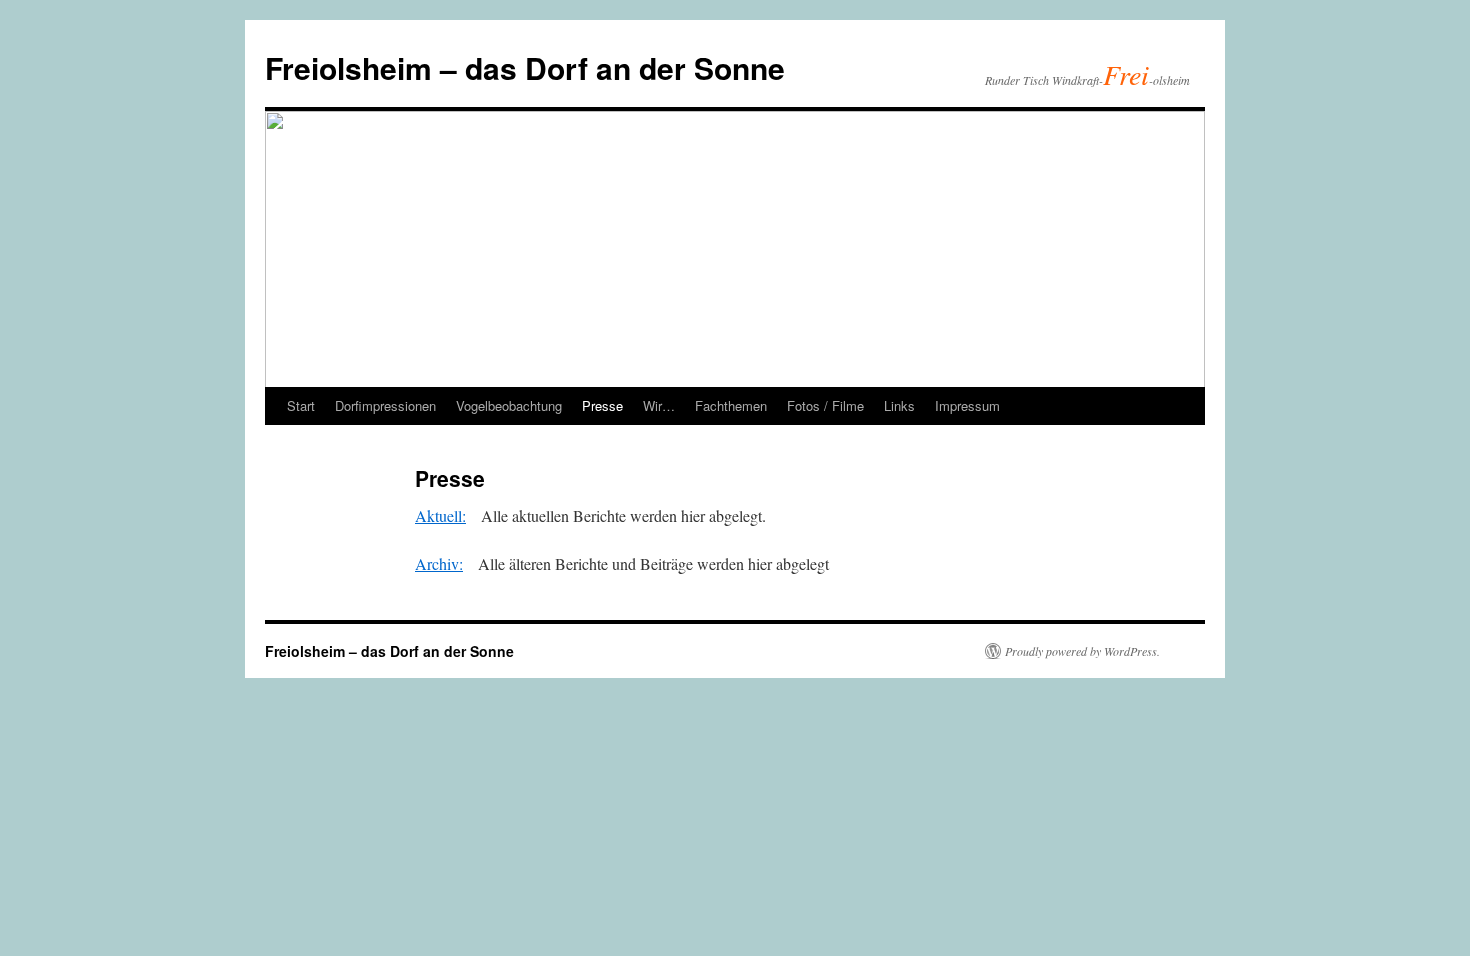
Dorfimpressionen (385, 405)
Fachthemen (731, 405)
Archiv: (439, 563)
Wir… (659, 405)
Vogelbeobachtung (509, 405)
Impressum (967, 405)
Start (301, 405)
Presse (602, 405)
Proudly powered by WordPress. (1082, 651)
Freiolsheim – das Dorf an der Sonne (525, 67)
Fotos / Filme (825, 405)
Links (899, 405)
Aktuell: (440, 515)
